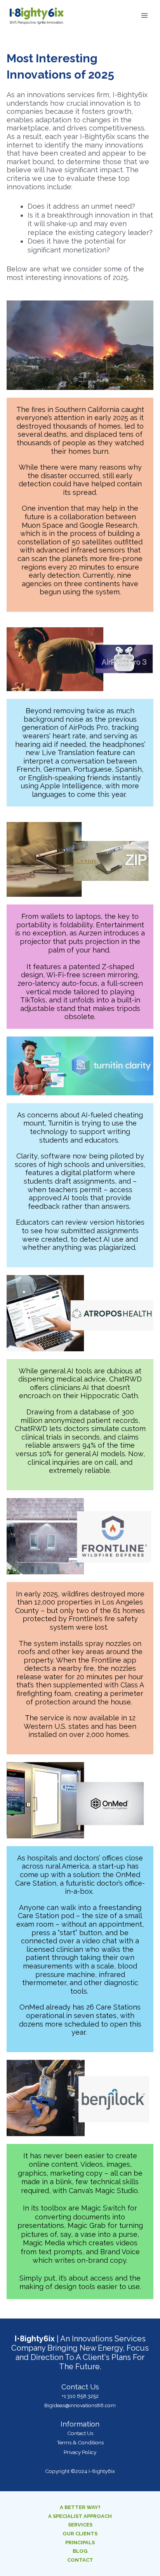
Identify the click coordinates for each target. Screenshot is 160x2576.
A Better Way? (80, 2507)
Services (80, 2525)
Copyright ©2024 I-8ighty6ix (80, 2471)
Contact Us (80, 2433)
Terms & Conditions (80, 2442)
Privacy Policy (80, 2452)
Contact (80, 2560)
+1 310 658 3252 (80, 2396)
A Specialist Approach (80, 2516)
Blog (80, 2551)
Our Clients (80, 2534)
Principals (80, 2543)
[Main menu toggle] (145, 16)
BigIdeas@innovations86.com (80, 2405)
